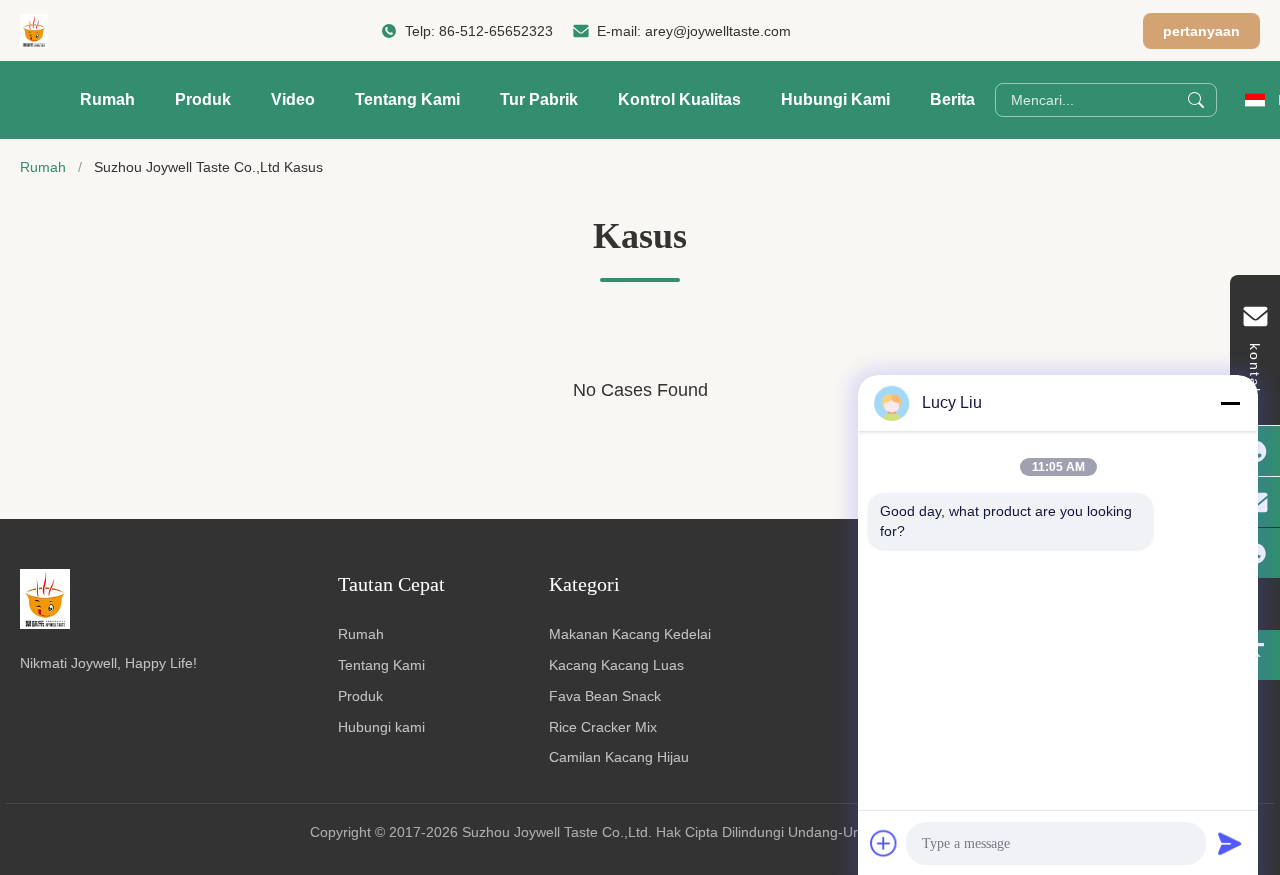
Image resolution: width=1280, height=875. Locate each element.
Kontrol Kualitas (679, 99)
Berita (952, 99)
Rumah (107, 99)
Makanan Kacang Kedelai (630, 634)
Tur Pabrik (539, 99)
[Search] (1196, 100)
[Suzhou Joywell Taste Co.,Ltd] (34, 31)
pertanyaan (1201, 31)
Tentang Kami (407, 99)
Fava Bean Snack (605, 696)
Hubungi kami (381, 727)
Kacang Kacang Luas (616, 665)
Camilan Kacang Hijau (619, 757)
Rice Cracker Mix (603, 727)
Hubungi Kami (835, 99)
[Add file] (884, 843)
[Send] (1230, 843)
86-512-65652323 (496, 31)
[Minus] (1230, 403)
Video (293, 99)
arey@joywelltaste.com (718, 31)
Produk (203, 99)
